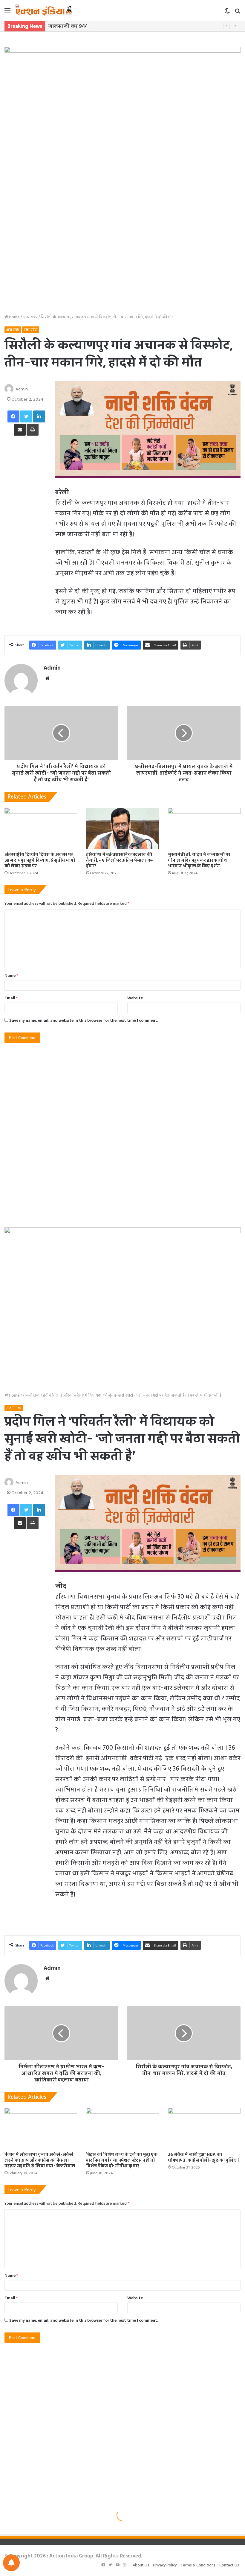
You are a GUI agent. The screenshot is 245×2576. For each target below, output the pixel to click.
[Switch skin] (227, 13)
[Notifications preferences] (11, 2563)
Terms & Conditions (198, 2565)
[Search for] (238, 13)
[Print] (33, 430)
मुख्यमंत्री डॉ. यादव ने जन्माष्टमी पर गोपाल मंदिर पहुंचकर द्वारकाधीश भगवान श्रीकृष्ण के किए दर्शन (199, 860)
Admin (22, 389)
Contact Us (229, 2565)
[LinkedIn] (39, 416)
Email (11, 998)
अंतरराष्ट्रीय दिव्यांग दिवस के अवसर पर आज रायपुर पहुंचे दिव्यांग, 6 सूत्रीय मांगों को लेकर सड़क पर (40, 860)
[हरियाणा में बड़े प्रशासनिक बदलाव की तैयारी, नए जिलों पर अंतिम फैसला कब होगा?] (122, 828)
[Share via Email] (20, 430)
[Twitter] (26, 416)
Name (11, 975)
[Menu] (7, 13)
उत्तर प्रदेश (31, 330)
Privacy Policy (165, 2565)
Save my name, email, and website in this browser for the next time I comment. (84, 1020)
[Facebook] (13, 416)
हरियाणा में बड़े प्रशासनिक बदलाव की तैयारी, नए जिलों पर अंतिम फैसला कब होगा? (120, 860)
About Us (141, 2565)
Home (14, 317)
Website (135, 998)
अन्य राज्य (30, 317)
